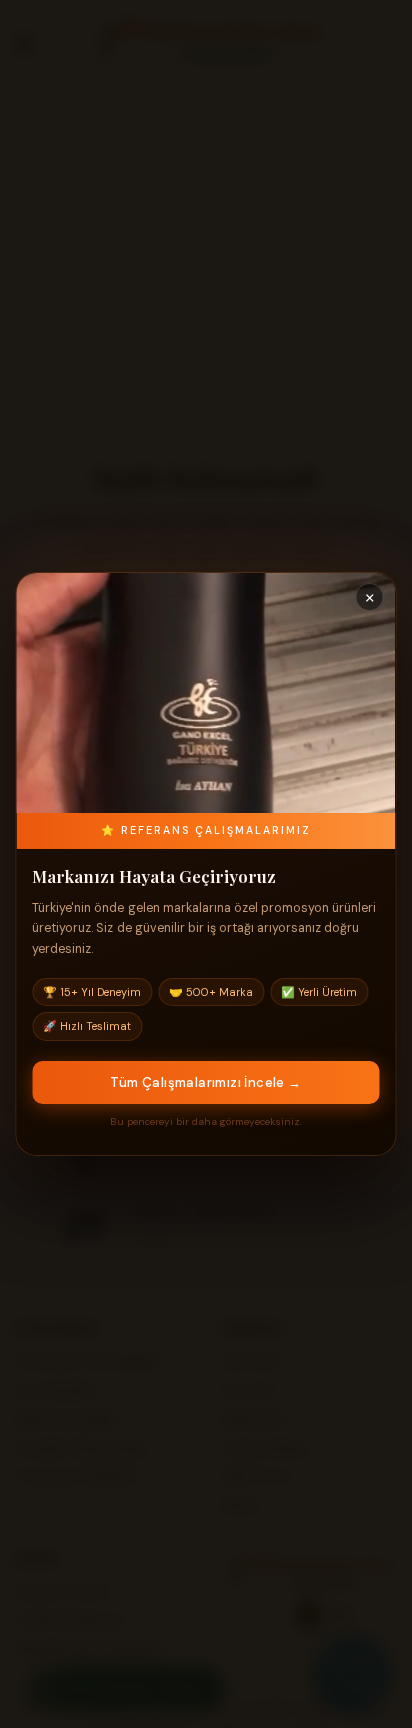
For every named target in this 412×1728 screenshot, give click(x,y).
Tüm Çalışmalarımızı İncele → (205, 1082)
